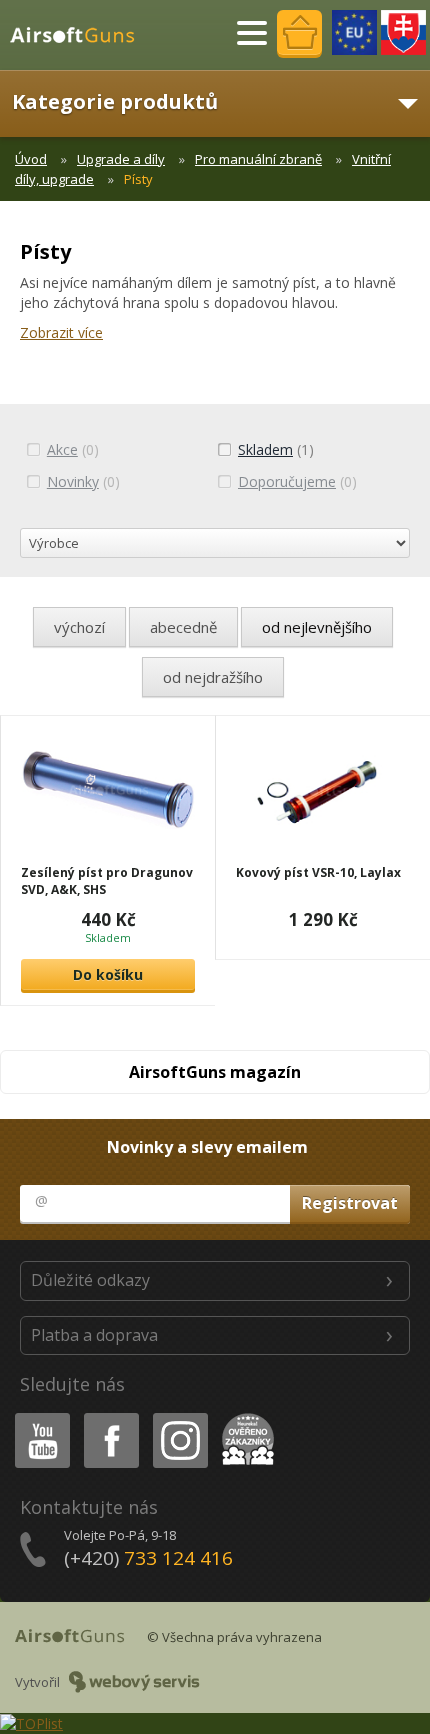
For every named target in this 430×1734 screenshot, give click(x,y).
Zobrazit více (61, 332)
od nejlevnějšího (317, 627)
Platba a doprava (94, 1335)
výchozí (79, 627)
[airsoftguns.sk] (403, 32)
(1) (276, 449)
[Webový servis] (134, 1682)
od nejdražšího (213, 677)
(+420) (148, 1558)
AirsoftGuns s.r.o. (81, 35)
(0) (73, 449)
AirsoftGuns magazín (215, 1072)
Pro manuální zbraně (258, 159)
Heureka (244, 1416)
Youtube (38, 1416)
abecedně (183, 627)
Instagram (179, 1416)
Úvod (31, 159)
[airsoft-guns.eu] (354, 32)
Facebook (110, 1416)
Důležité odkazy (90, 1280)
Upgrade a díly (121, 159)
